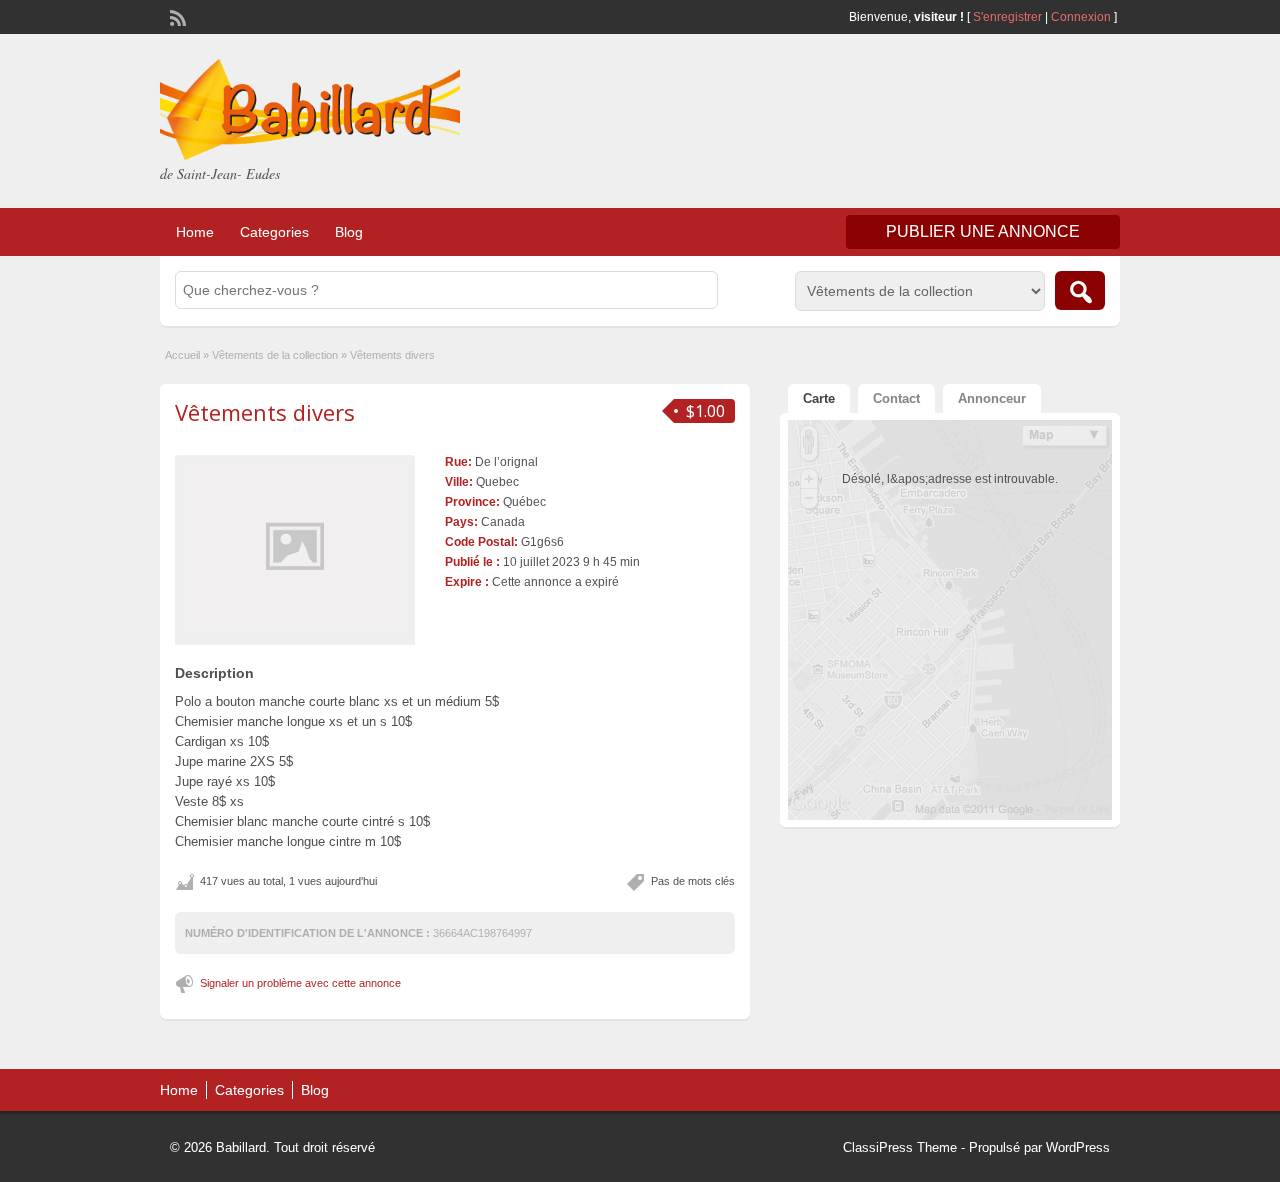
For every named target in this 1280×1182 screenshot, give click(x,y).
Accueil (182, 355)
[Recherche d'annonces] (1080, 290)
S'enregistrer (1007, 17)
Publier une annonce (983, 231)
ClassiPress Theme (900, 1147)
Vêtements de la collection (275, 355)
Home (195, 232)
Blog (349, 232)
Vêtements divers (265, 412)
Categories (274, 232)
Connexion (1082, 17)
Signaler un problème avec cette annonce (300, 983)
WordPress (1078, 1147)
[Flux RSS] (176, 16)
